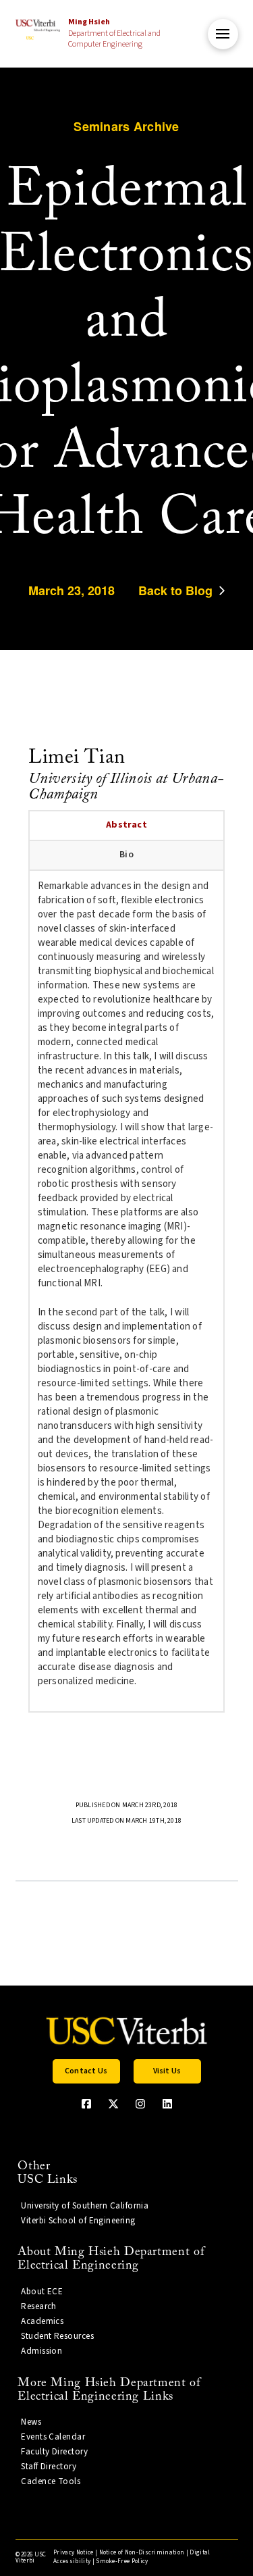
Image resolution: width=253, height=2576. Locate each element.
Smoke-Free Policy (122, 2561)
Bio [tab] (126, 855)
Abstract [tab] (126, 825)
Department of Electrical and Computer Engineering (114, 33)
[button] (223, 34)
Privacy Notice (73, 2553)
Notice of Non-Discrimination (142, 2553)
